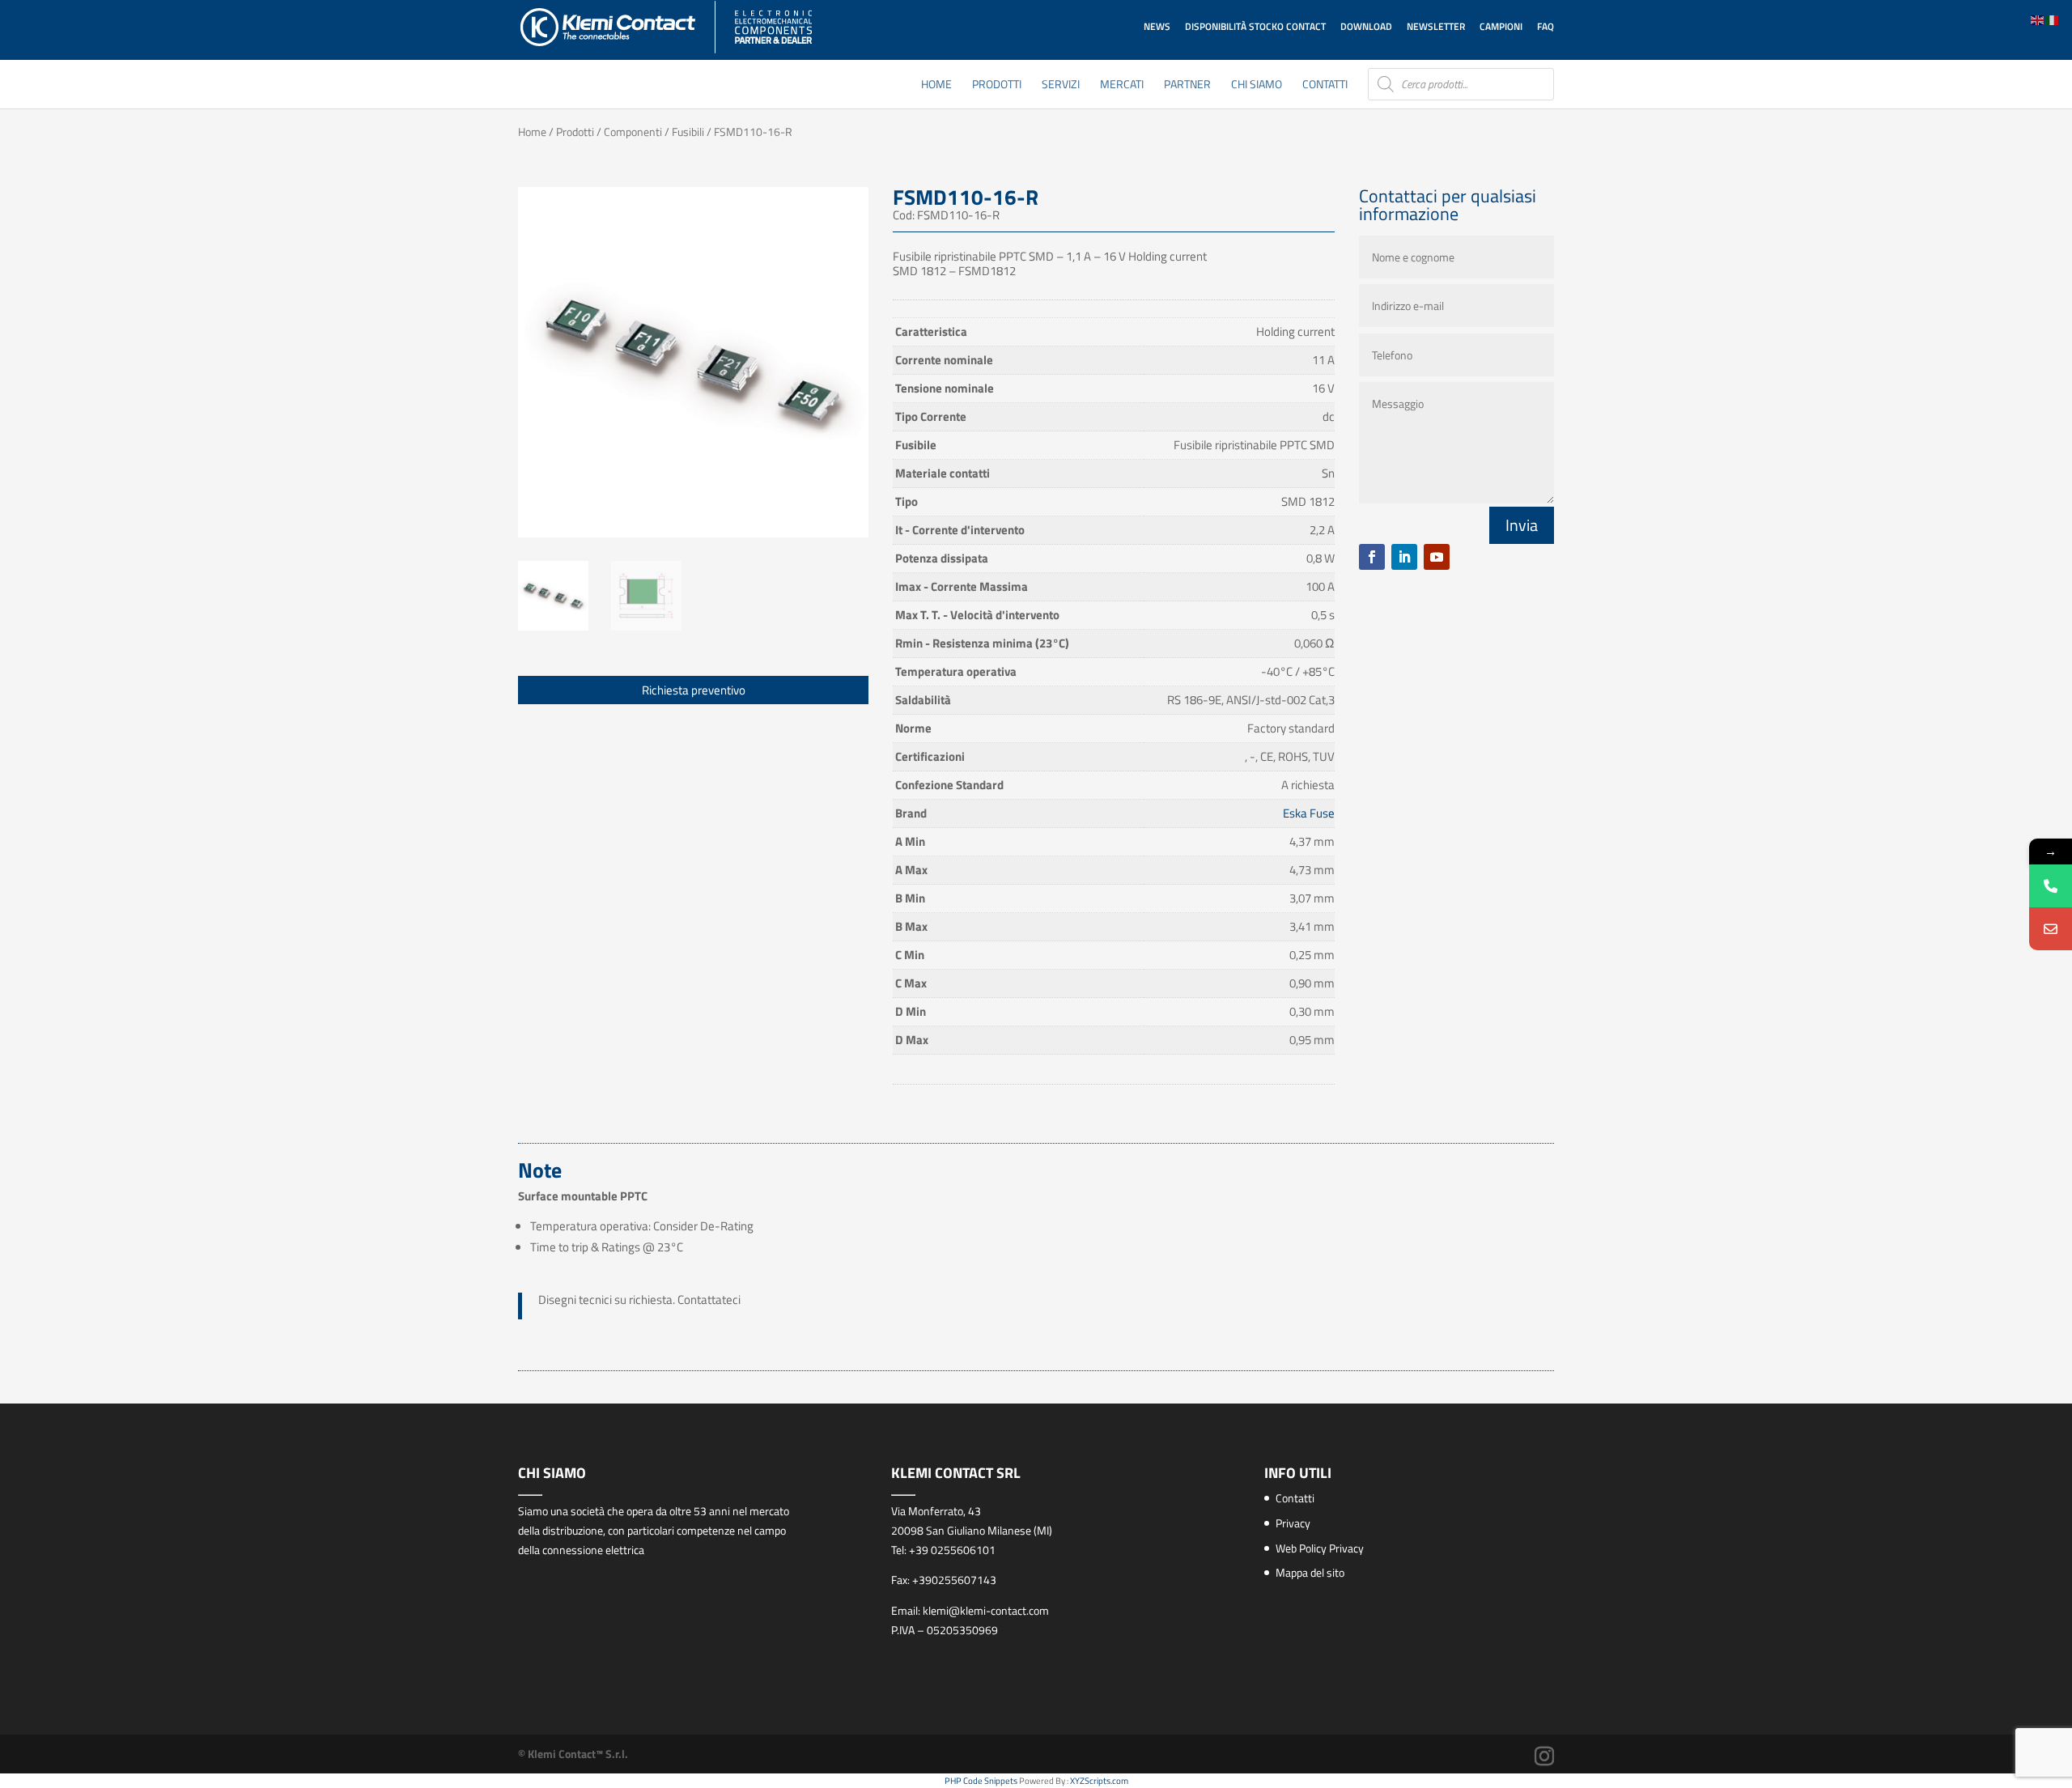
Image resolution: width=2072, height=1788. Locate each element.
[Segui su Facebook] (1372, 557)
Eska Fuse (1309, 813)
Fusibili (688, 132)
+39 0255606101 (952, 1550)
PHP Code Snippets (981, 1781)
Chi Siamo (1257, 85)
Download (1366, 26)
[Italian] (2053, 19)
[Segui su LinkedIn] (1404, 557)
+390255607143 (954, 1580)
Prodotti (997, 85)
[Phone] (2051, 886)
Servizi (1061, 85)
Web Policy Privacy (1320, 1548)
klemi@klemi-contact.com (986, 1610)
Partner (1187, 85)
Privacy (1293, 1523)
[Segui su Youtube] (1437, 557)
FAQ (1546, 26)
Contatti (1325, 85)
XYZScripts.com (1099, 1781)
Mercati (1122, 85)
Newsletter (1436, 26)
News (1157, 26)
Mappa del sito (1310, 1572)
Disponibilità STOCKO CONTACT (1255, 26)
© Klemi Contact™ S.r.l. (573, 1754)
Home (936, 85)
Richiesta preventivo (694, 690)
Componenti (633, 132)
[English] (2038, 19)
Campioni (1501, 26)
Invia (1522, 525)
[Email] (2051, 929)
